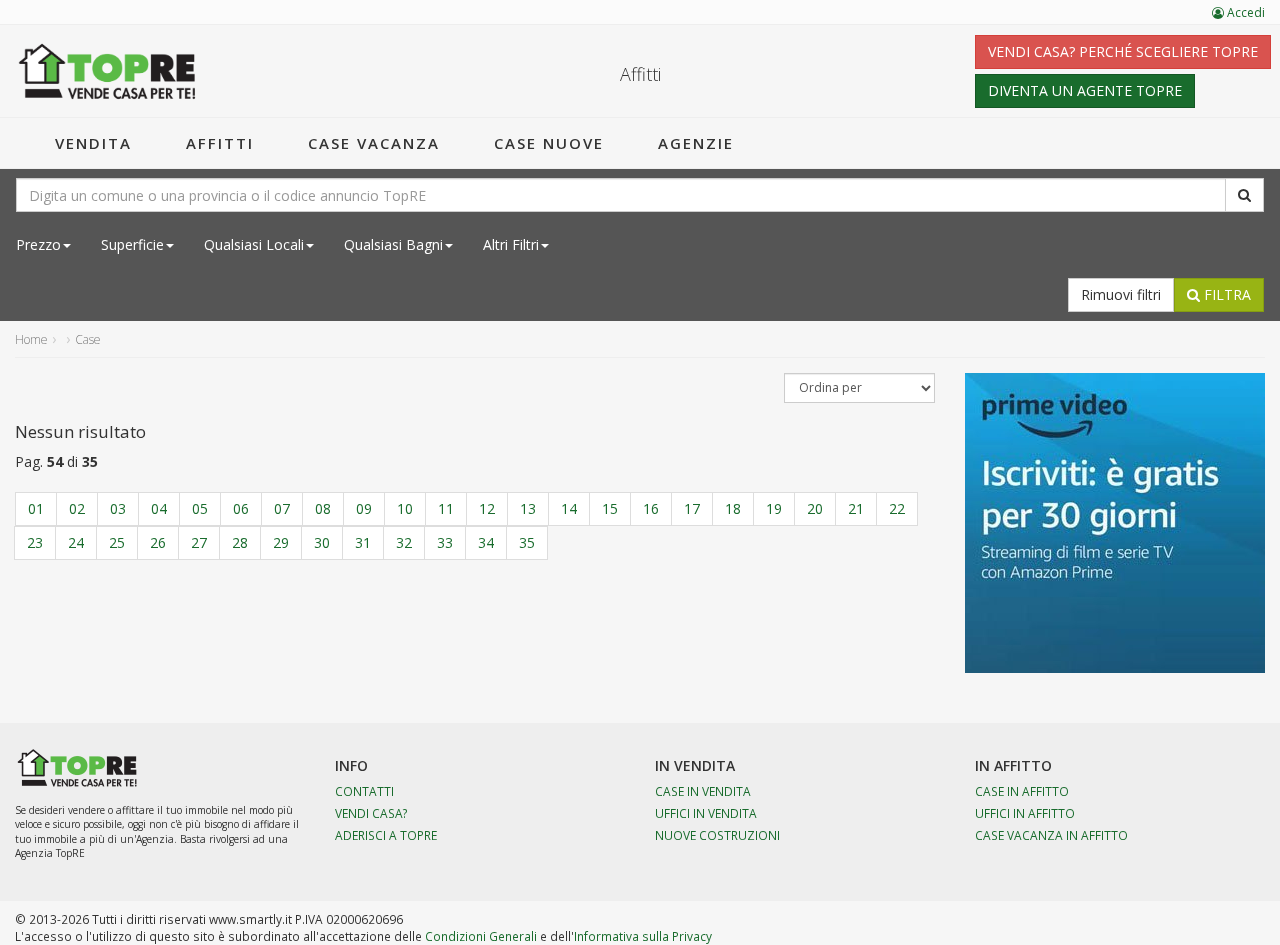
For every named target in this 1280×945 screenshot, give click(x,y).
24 (76, 542)
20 (815, 508)
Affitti (220, 143)
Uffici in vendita (706, 813)
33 (445, 542)
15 (610, 508)
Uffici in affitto (1025, 813)
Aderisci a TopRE (386, 835)
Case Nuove (549, 143)
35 (527, 542)
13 (528, 508)
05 (200, 508)
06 (241, 508)
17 (692, 508)
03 (118, 508)
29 (281, 542)
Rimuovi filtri (1121, 294)
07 (282, 508)
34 (486, 542)
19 (774, 508)
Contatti (364, 791)
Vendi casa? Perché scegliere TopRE (1123, 51)
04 (159, 508)
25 (117, 542)
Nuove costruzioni (717, 835)
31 (363, 542)
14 (569, 508)
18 (733, 508)
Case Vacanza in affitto (1051, 835)
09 (364, 508)
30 (322, 542)
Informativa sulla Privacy (643, 936)
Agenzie (696, 143)
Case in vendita (703, 791)
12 (487, 508)
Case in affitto (1022, 791)
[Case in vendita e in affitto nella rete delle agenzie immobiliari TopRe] (107, 71)
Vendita (93, 143)
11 (446, 508)
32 (404, 542)
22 (897, 508)
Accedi (1244, 12)
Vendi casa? (371, 813)
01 (36, 508)
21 (856, 508)
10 (405, 508)
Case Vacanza (374, 143)
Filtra (1225, 294)
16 (651, 508)
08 (323, 508)
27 (199, 542)
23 (35, 542)
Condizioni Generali (481, 936)
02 (77, 508)
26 (158, 542)
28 (240, 542)
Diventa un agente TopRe (1085, 90)
